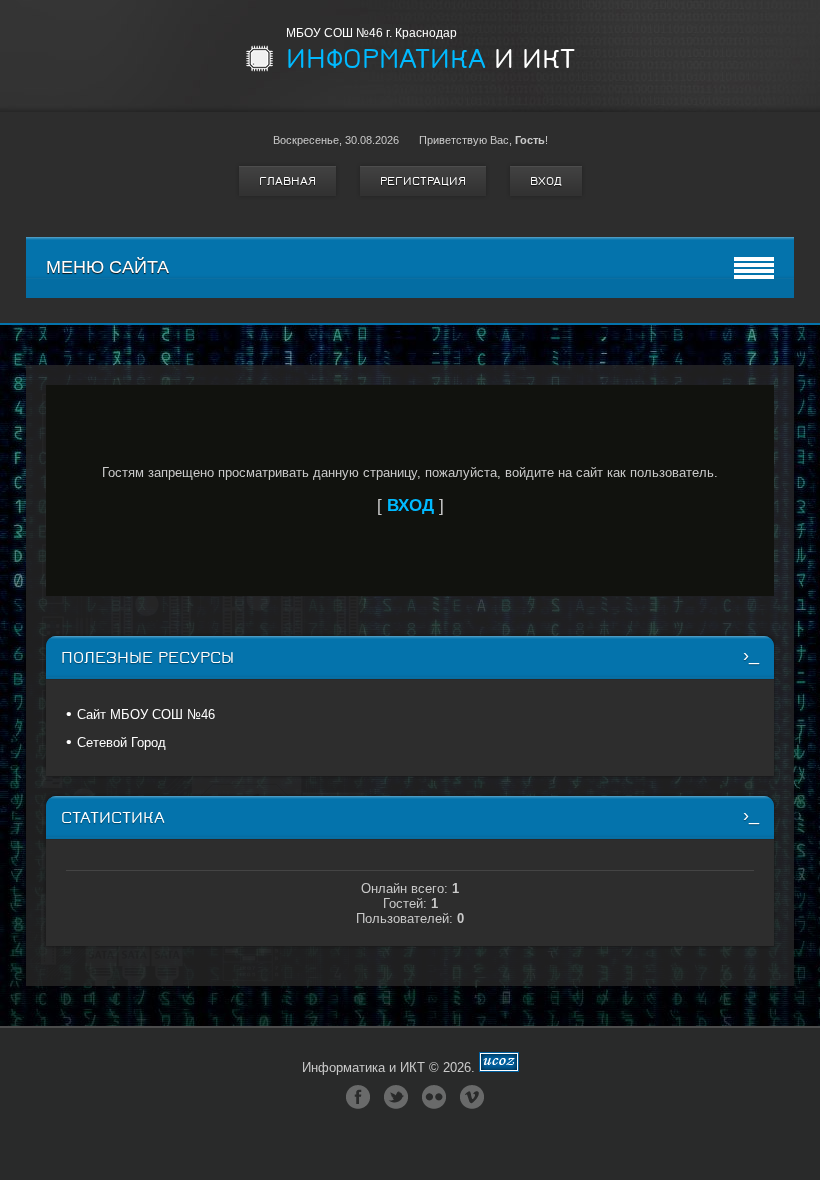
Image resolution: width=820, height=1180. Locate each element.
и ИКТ (430, 59)
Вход (546, 181)
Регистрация (423, 181)
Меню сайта (107, 267)
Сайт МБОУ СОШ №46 (146, 714)
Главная (287, 181)
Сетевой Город (121, 742)
